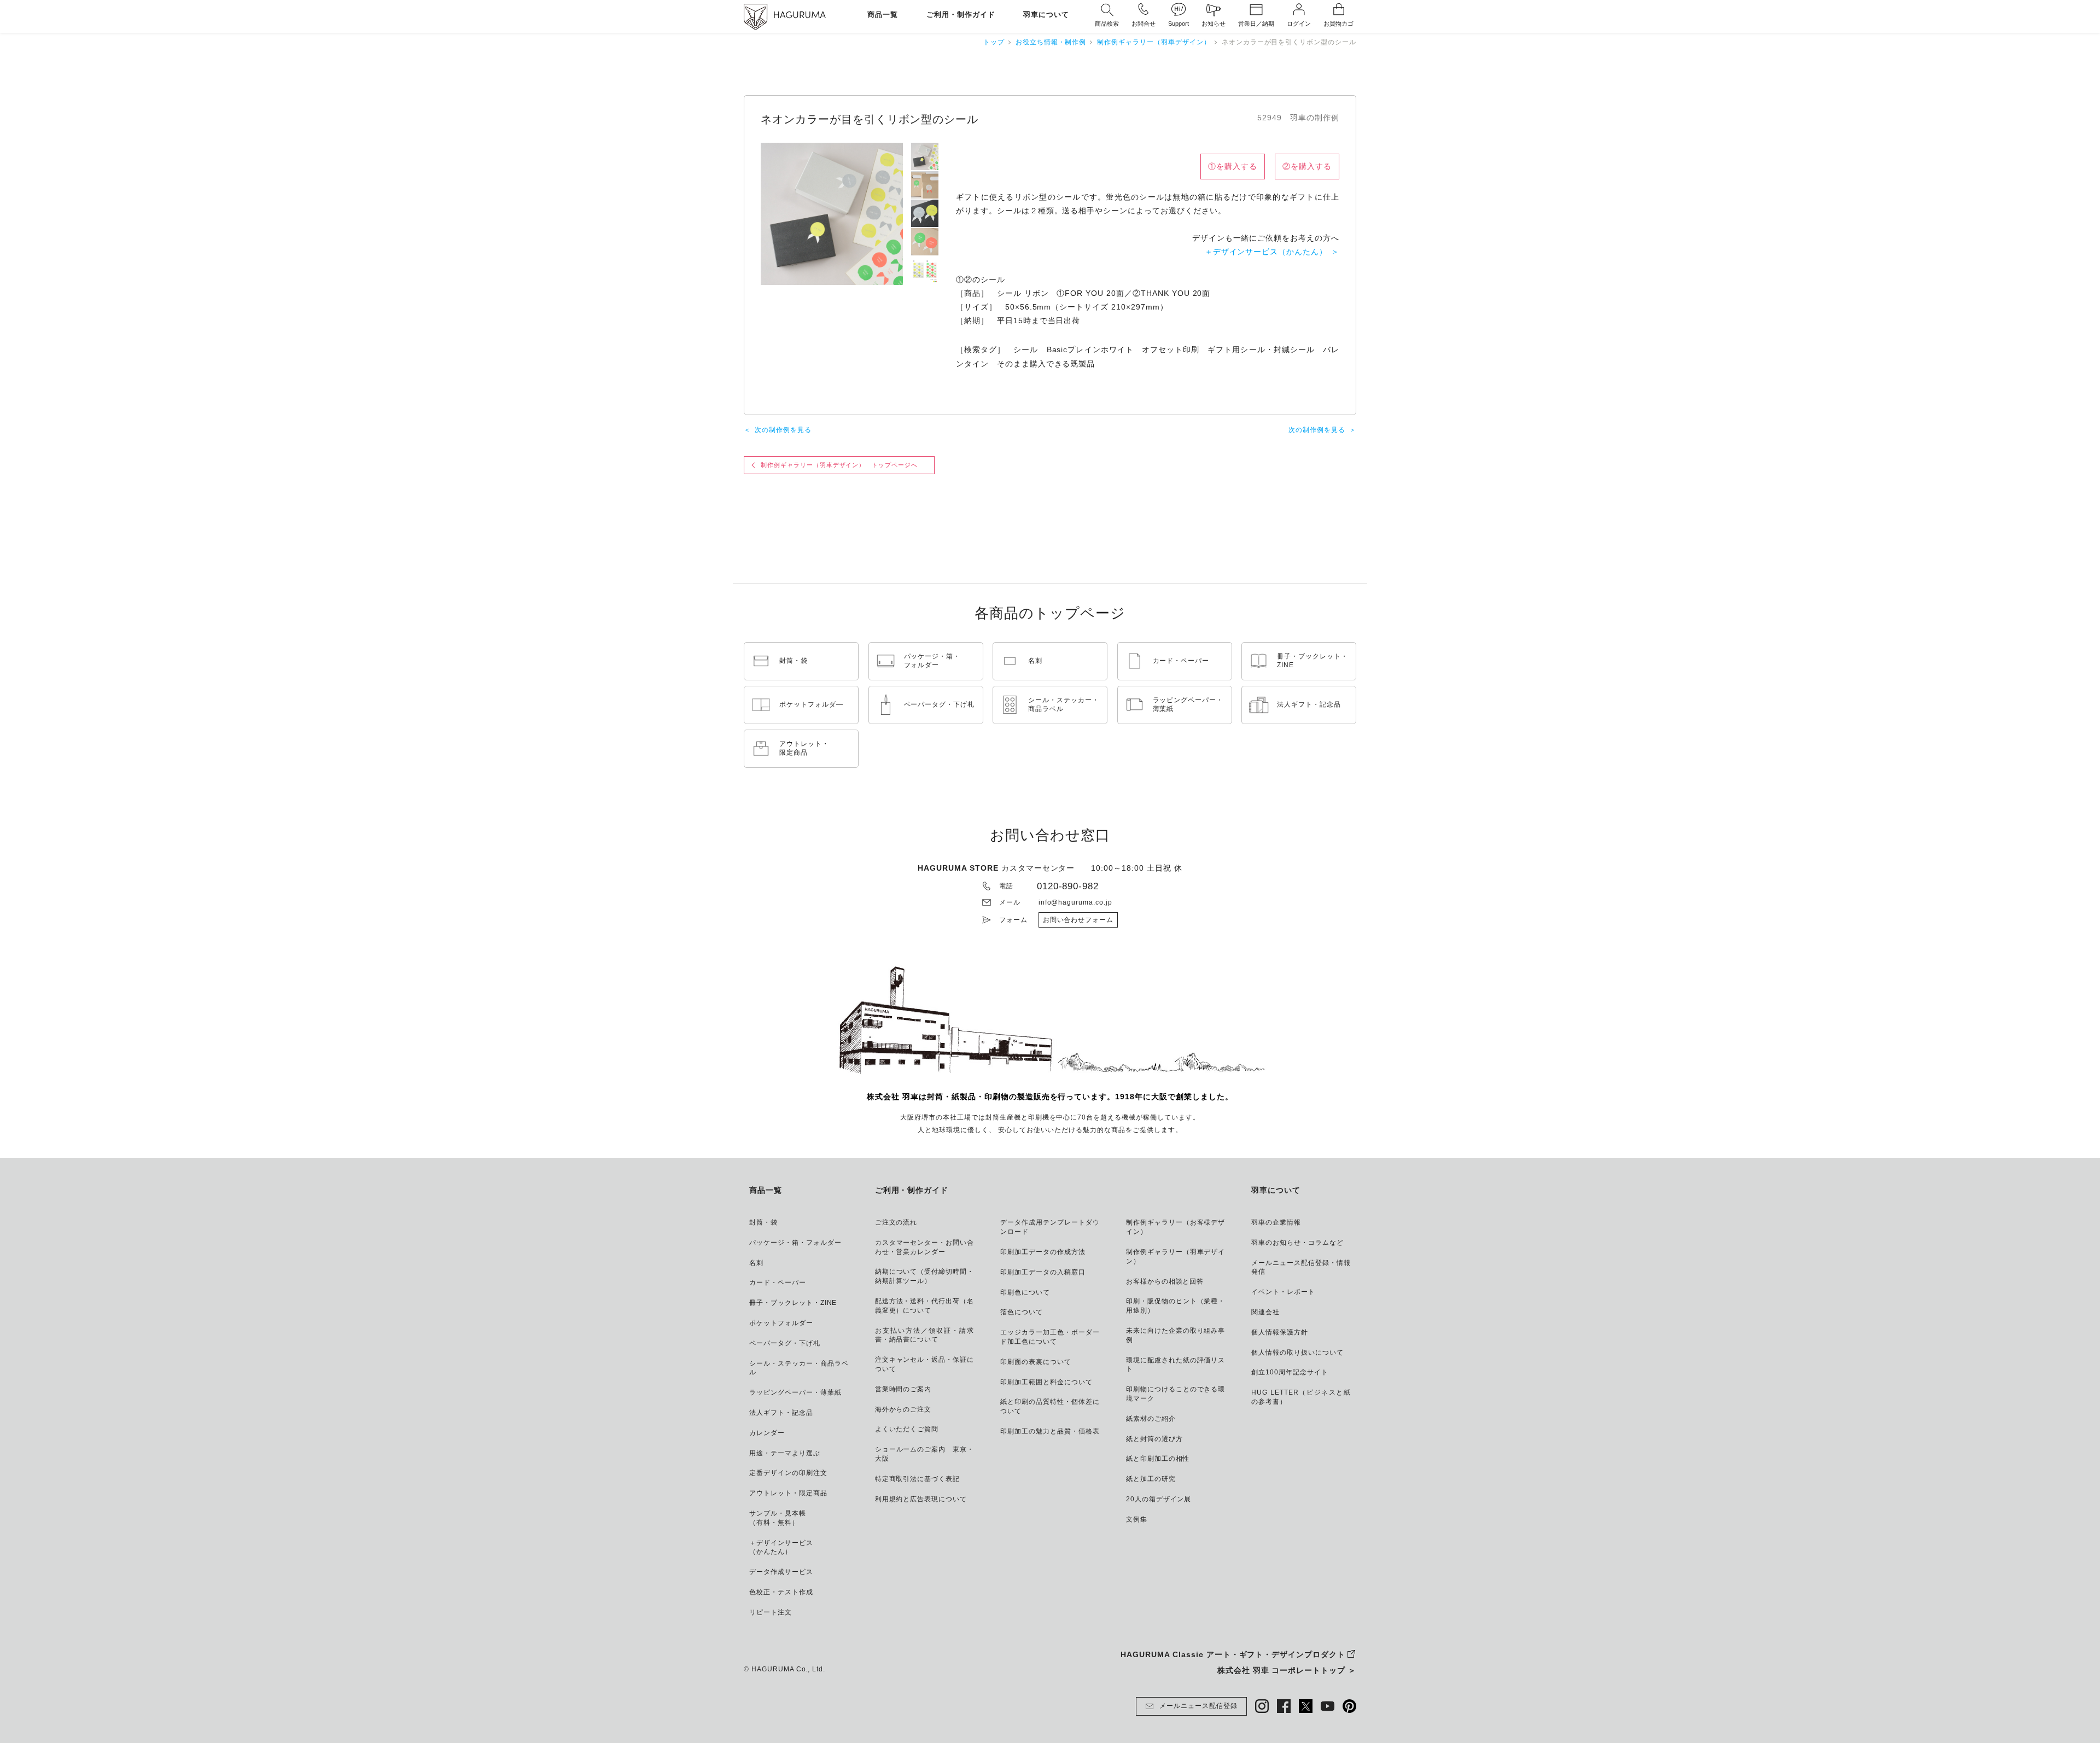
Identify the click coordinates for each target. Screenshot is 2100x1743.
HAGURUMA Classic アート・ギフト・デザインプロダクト (1233, 1654)
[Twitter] (1306, 1706)
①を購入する (1233, 166)
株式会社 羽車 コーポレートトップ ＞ (1287, 1670)
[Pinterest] (1349, 1706)
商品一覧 (883, 15)
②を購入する (1307, 166)
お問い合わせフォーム (1078, 920)
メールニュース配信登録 (1198, 1706)
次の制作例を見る (783, 430)
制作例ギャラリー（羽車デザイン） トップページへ (839, 465)
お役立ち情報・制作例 (1051, 42)
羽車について (1046, 15)
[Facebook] (1284, 1706)
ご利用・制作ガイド (961, 15)
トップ (994, 42)
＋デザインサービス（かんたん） (1266, 252)
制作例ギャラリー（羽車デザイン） (1154, 42)
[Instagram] (1262, 1706)
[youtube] (1328, 1706)
